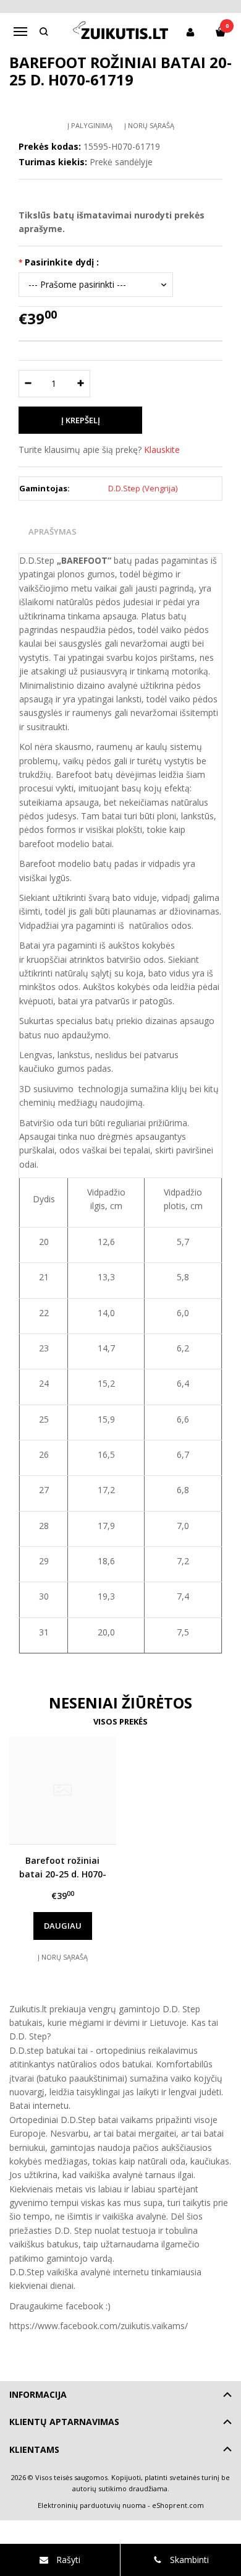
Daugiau (63, 1926)
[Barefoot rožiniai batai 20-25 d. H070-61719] (63, 1790)
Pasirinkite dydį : (62, 262)
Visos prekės (120, 1721)
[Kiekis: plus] (81, 384)
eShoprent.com (178, 2505)
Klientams (34, 2449)
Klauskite (162, 450)
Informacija (38, 2394)
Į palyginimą (90, 125)
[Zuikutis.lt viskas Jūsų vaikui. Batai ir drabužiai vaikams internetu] (121, 32)
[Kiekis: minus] (27, 384)
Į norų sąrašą (149, 125)
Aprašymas (53, 532)
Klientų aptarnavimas (64, 2422)
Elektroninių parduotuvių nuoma (92, 2505)
